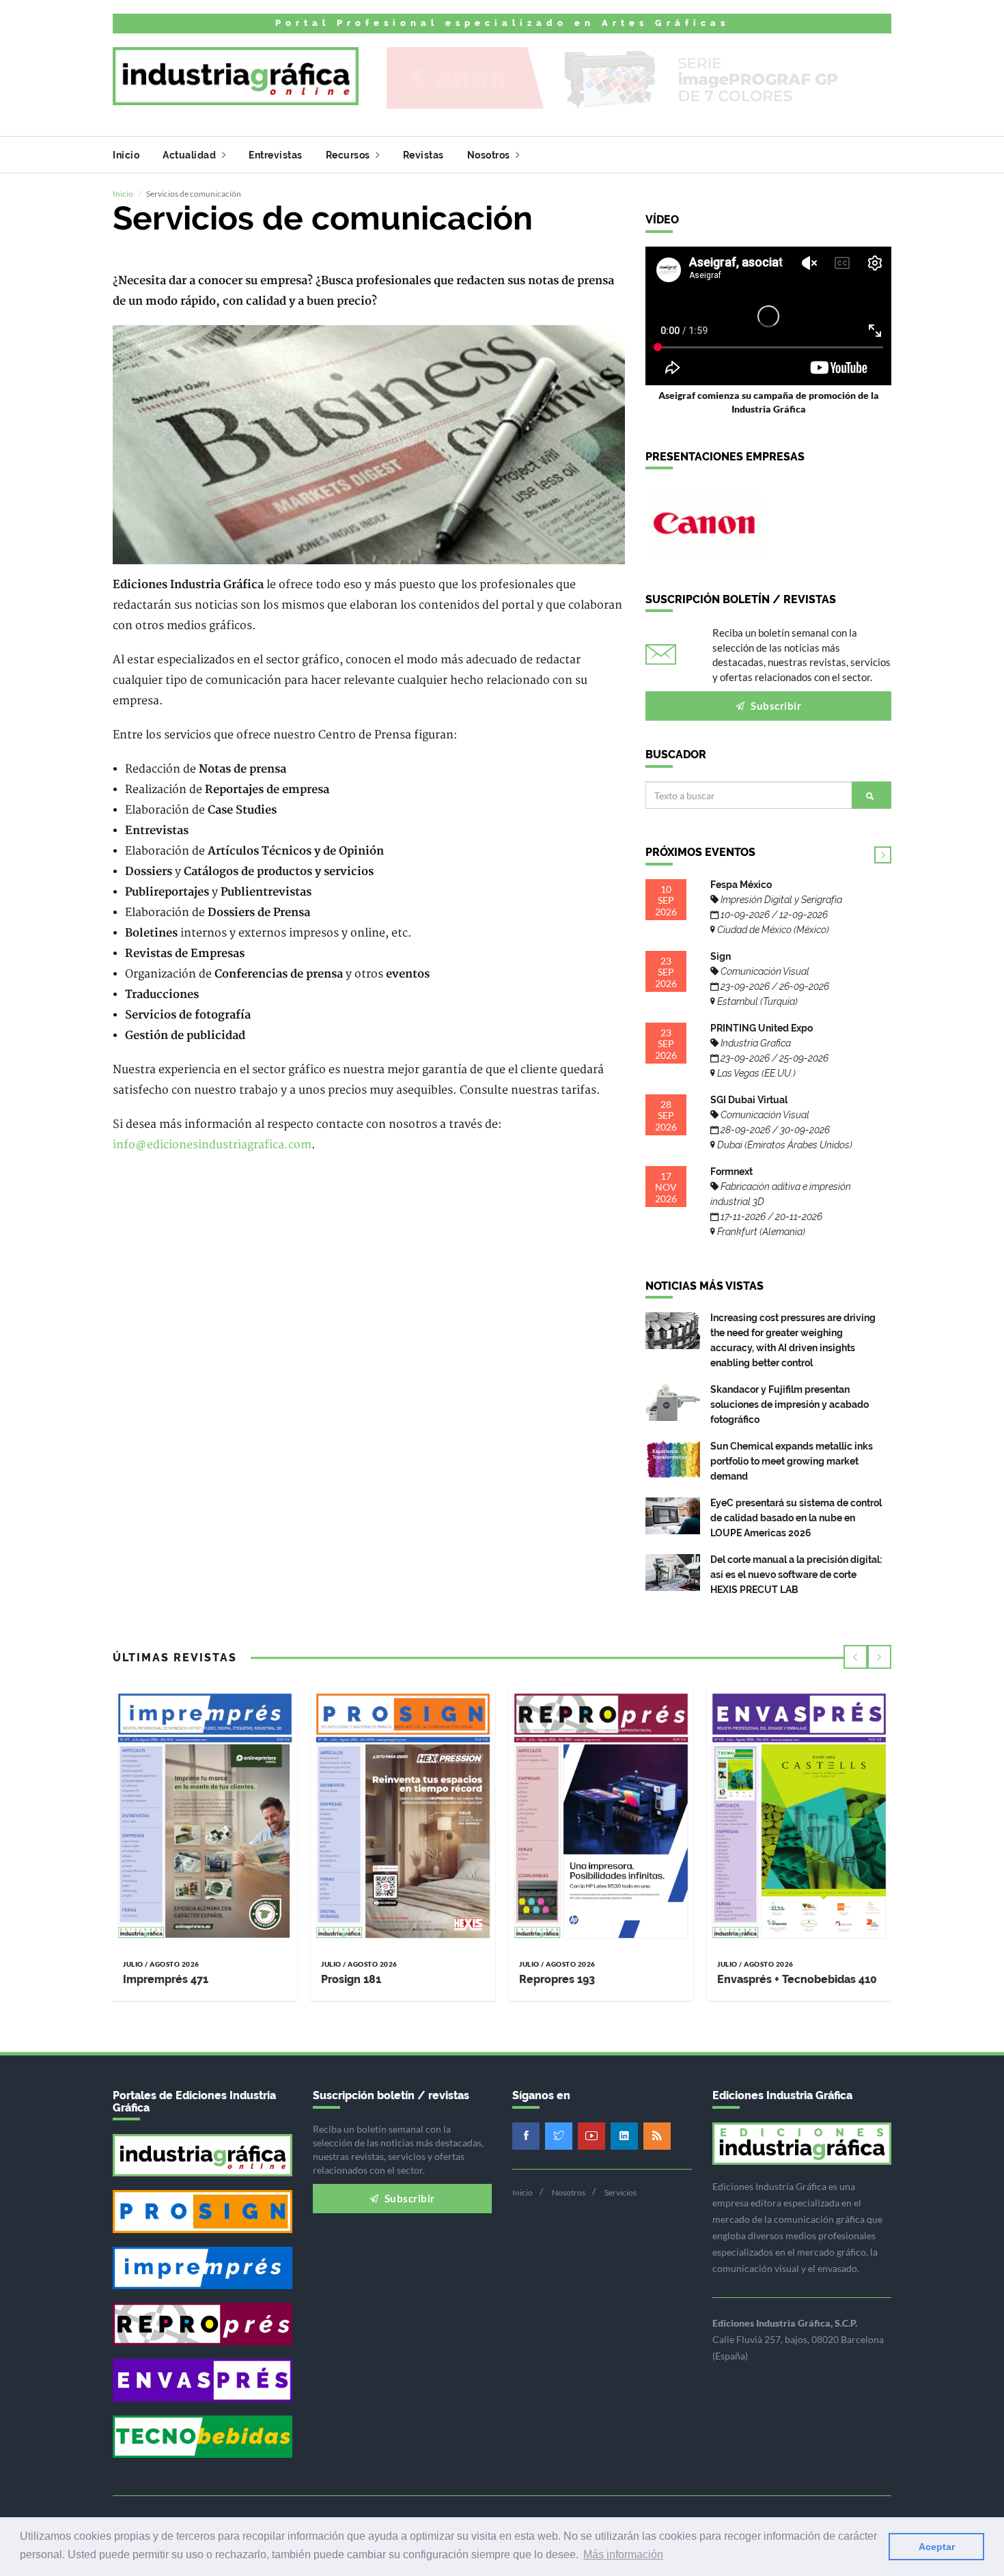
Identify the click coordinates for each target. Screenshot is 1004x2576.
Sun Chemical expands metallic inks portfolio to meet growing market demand (792, 1461)
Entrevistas (276, 155)
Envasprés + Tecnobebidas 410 (797, 1979)
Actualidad (191, 155)
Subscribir (775, 706)
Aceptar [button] (937, 2547)
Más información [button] (623, 2554)
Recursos (349, 155)
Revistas (423, 155)
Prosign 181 (351, 1979)
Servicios (620, 2192)
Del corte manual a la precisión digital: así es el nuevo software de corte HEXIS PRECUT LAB (796, 1575)
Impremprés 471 (166, 1979)
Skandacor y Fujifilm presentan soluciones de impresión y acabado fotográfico (790, 1404)
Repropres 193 (557, 1979)
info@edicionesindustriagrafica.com (212, 1145)
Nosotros (490, 155)
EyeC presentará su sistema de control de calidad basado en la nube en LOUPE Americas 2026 (796, 1518)
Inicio (126, 155)
